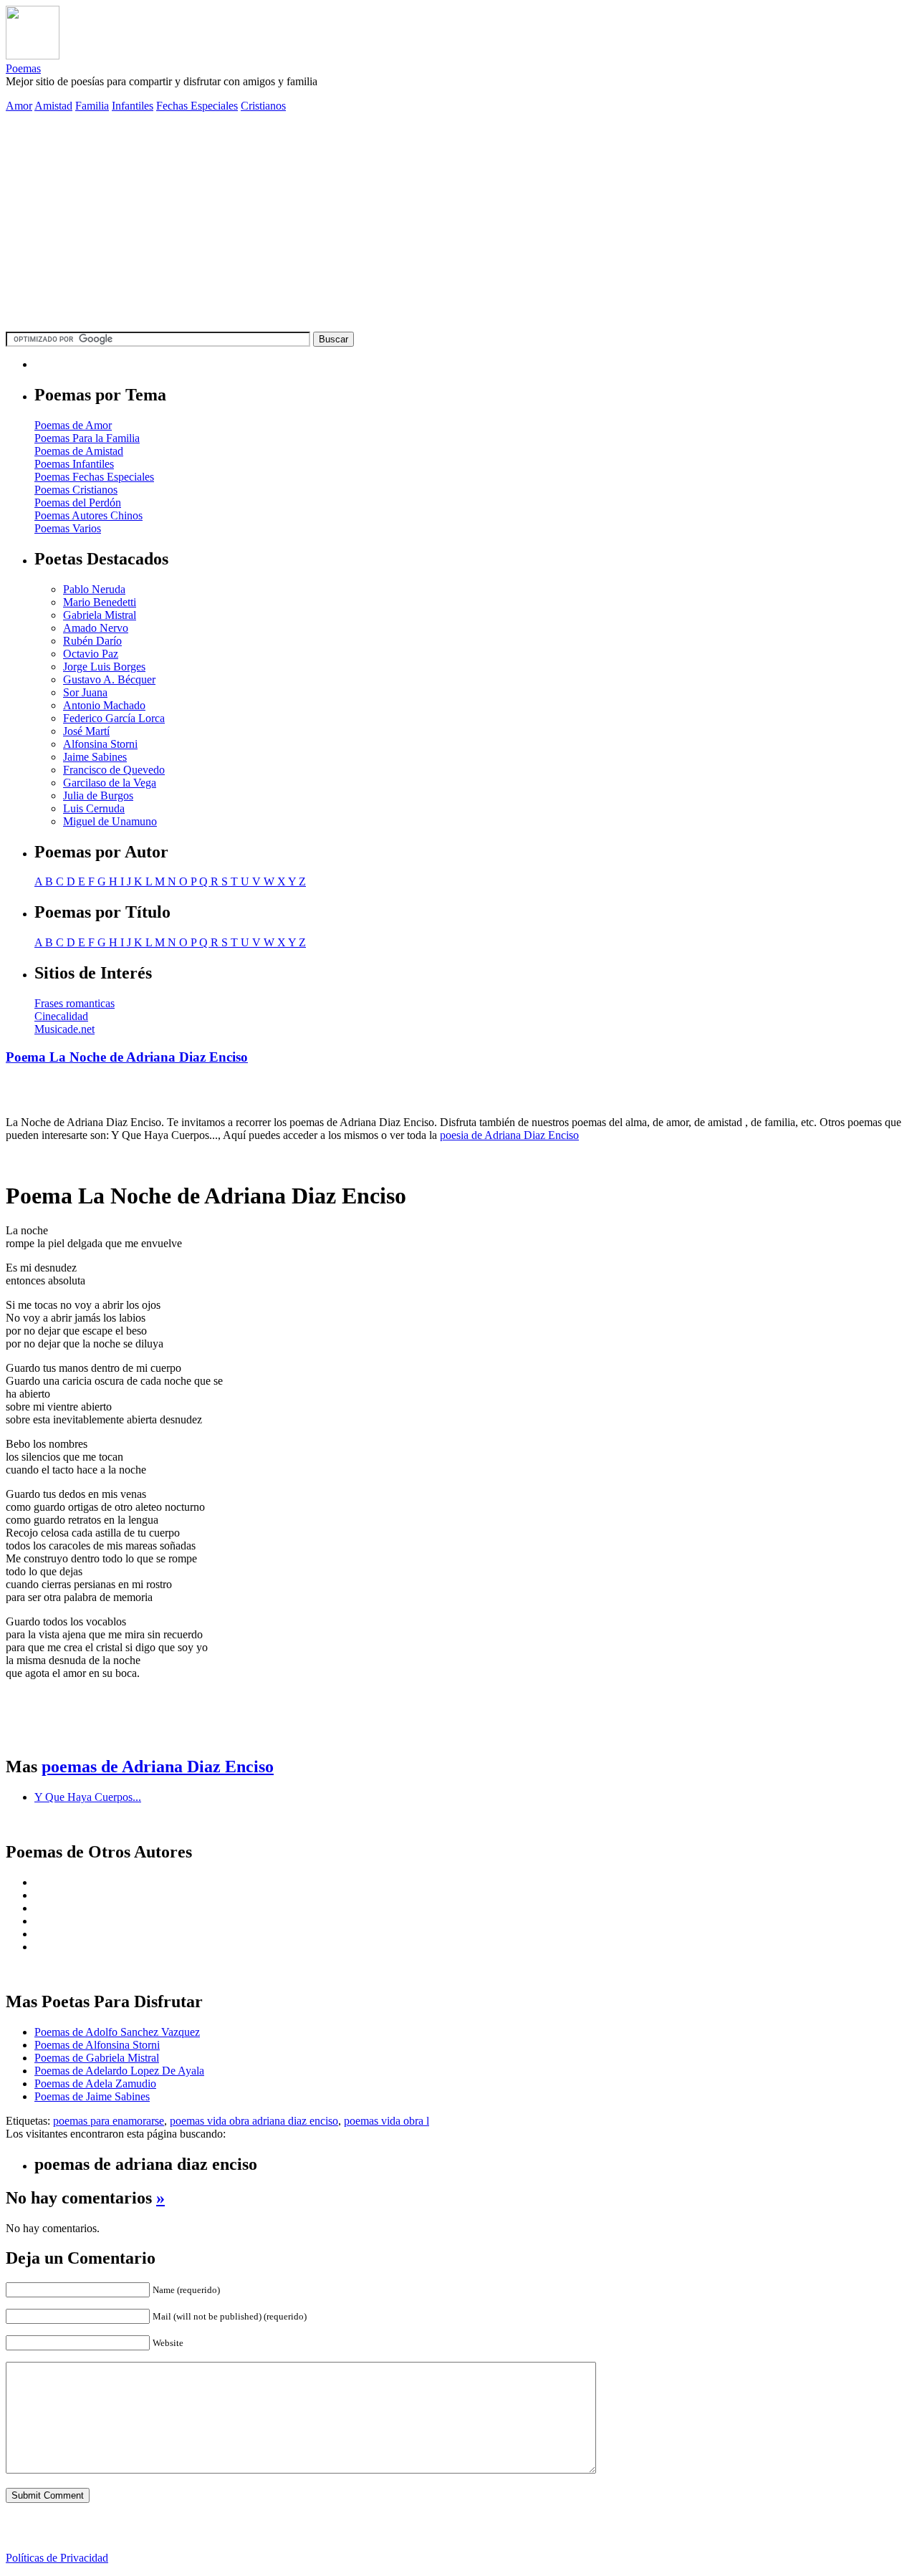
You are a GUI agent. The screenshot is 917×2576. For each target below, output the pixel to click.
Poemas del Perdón (78, 503)
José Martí (86, 731)
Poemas (23, 68)
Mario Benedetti (100, 602)
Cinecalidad (61, 1016)
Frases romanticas (75, 1003)
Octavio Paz (91, 654)
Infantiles (133, 106)
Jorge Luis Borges (104, 667)
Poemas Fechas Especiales (94, 477)
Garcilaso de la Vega (110, 783)
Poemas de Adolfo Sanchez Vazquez (117, 2032)
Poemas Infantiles (74, 464)
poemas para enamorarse (109, 2121)
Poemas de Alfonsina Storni (97, 2045)
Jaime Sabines (95, 757)
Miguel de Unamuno (110, 821)
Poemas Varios (68, 528)
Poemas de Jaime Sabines (92, 2096)
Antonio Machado (104, 705)
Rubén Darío (92, 641)
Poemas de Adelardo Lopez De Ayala (119, 2071)
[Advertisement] (458, 224)
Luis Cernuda (94, 808)
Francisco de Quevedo (114, 770)
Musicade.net (64, 1029)
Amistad (53, 106)
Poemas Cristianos (76, 490)
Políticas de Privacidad (57, 2558)
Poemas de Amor (73, 425)
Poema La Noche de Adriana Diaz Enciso (127, 1057)
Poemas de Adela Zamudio (95, 2084)
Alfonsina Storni (100, 744)
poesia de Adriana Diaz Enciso (509, 1135)
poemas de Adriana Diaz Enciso (158, 1767)
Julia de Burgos (98, 796)
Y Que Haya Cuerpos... (88, 1797)
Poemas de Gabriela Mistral (97, 2058)
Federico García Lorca (114, 718)
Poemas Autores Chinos (88, 515)
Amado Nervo (96, 628)
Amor (19, 106)
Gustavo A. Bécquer (109, 679)
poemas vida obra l (387, 2121)
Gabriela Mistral (100, 615)
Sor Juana (85, 692)
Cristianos (263, 106)
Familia (92, 106)
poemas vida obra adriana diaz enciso (254, 2121)
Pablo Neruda (94, 589)
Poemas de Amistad (79, 451)
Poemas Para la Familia (87, 438)
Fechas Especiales (197, 106)
